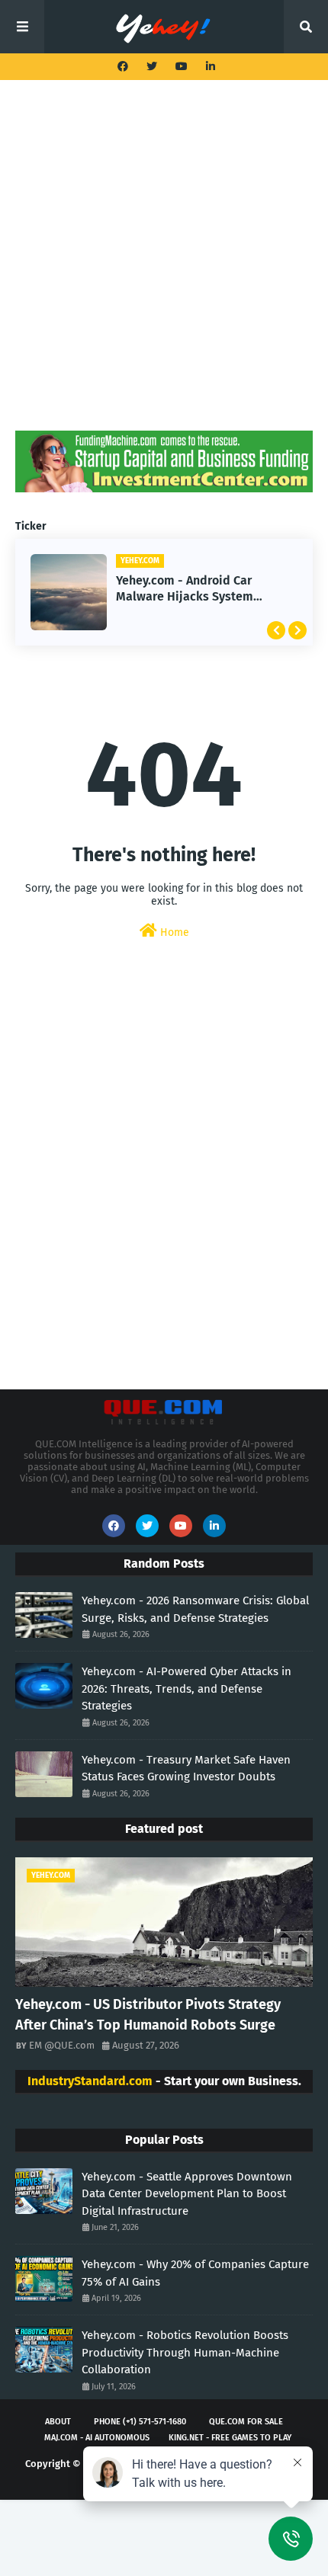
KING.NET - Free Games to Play (230, 2438)
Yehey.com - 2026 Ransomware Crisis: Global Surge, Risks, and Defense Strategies (195, 1609)
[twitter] (152, 67)
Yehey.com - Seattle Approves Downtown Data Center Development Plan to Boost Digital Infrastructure (187, 2194)
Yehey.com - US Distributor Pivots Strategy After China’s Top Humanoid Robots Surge (148, 2015)
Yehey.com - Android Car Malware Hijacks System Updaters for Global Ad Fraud (197, 589)
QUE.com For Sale (246, 2422)
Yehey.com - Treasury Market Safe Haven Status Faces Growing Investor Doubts (186, 1769)
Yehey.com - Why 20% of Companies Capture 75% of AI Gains (195, 2273)
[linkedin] (209, 67)
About (58, 2422)
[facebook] (123, 67)
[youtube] (182, 67)
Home (173, 932)
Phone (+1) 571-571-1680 (140, 2422)
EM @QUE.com (62, 2045)
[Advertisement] (164, 267)
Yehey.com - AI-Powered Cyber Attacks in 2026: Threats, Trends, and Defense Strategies (187, 1688)
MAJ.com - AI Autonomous (97, 2438)
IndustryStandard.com (90, 2081)
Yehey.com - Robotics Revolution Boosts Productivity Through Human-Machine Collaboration (185, 2352)
